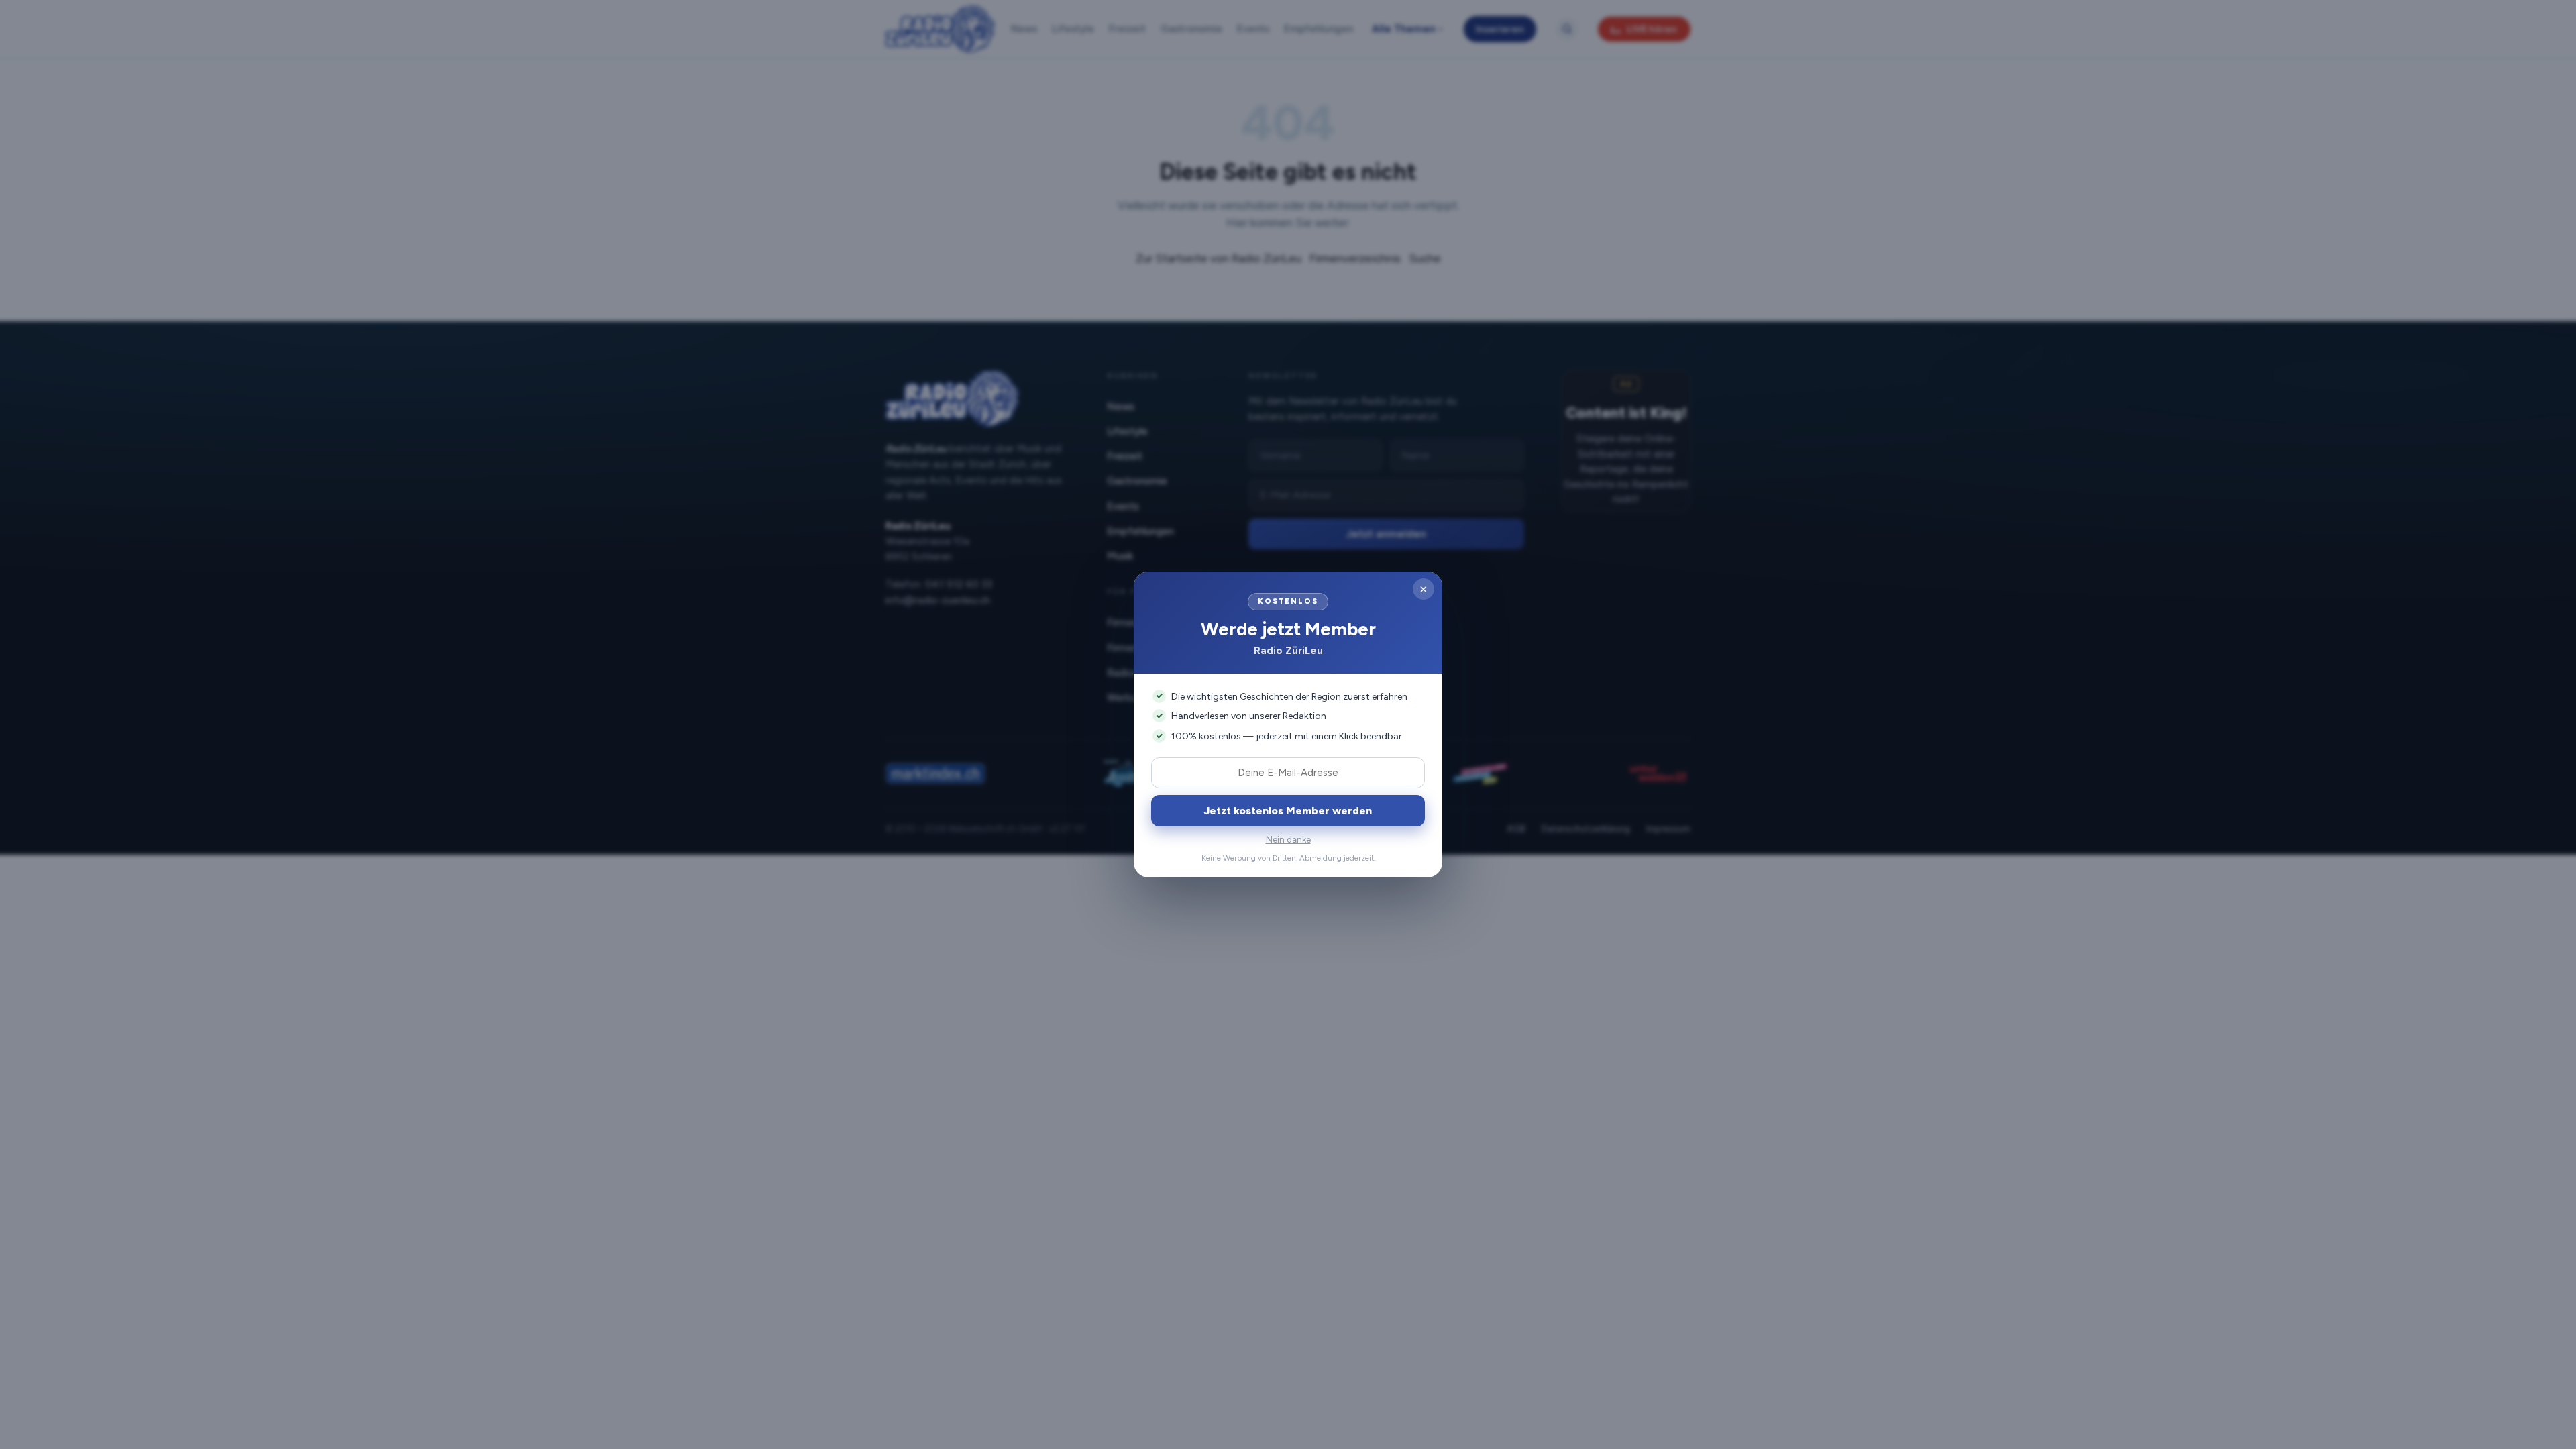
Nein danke (1288, 840)
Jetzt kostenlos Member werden (1288, 811)
